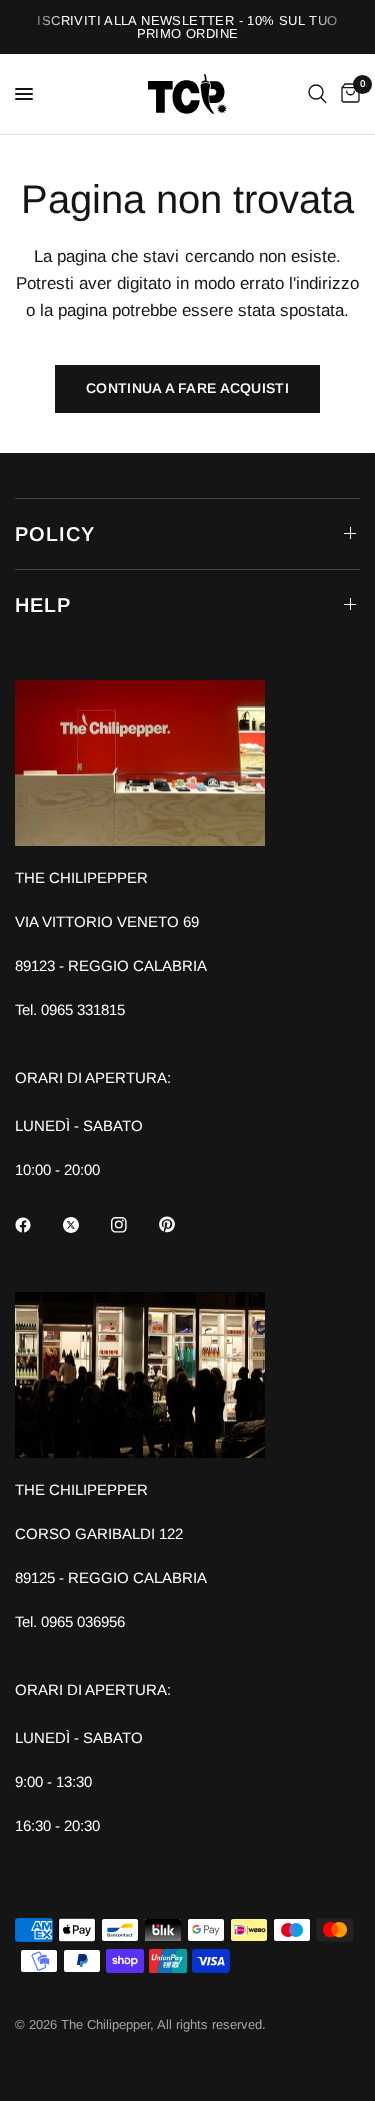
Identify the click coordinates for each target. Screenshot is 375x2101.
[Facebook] (37, 1225)
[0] (347, 94)
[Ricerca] (317, 94)
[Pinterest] (181, 1224)
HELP (43, 605)
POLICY (55, 534)
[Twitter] (85, 1225)
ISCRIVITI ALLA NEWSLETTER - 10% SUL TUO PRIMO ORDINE (187, 27)
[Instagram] (133, 1225)
